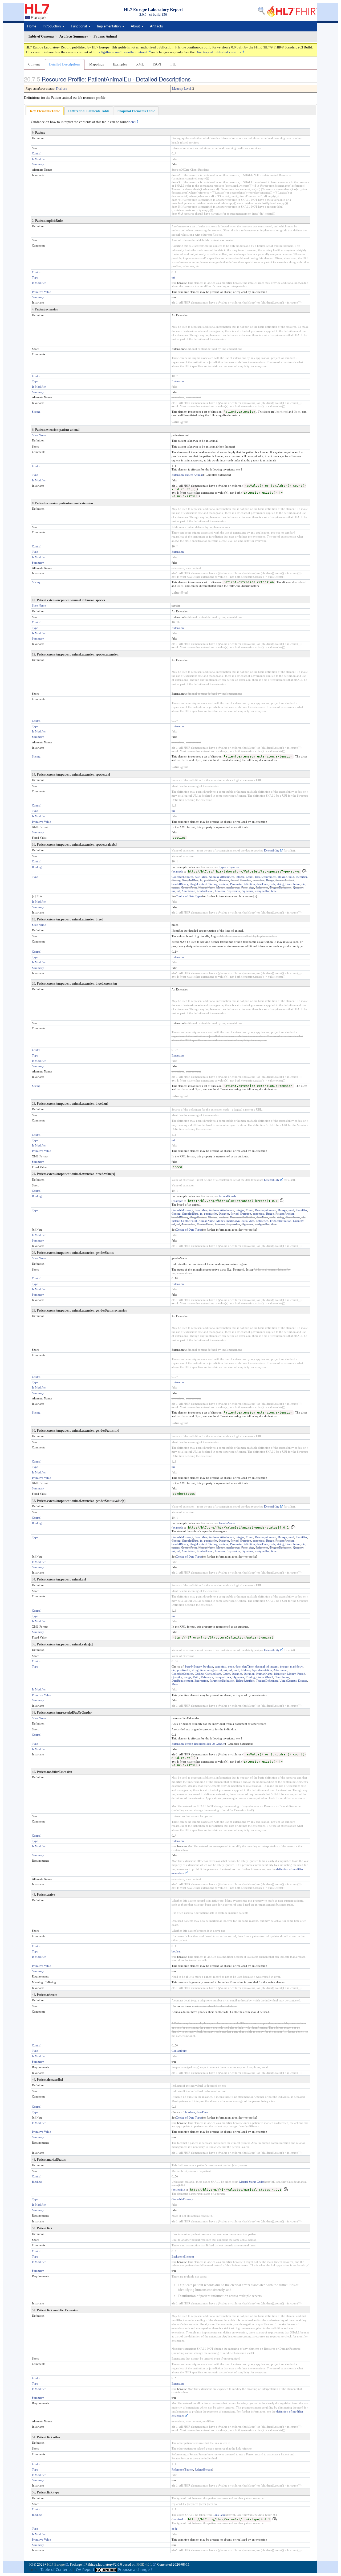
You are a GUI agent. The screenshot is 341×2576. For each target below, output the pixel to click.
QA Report (85, 2569)
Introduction (52, 26)
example (178, 871)
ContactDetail (205, 891)
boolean (220, 891)
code (273, 884)
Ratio (245, 887)
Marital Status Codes (252, 2182)
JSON (157, 64)
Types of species (229, 867)
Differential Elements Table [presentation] (89, 111)
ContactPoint (189, 887)
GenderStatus (227, 1523)
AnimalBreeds (227, 1196)
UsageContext (198, 884)
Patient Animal (194, 475)
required (178, 2519)
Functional (79, 26)
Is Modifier (39, 159)
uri (173, 277)
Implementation (109, 26)
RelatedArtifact (285, 880)
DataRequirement (266, 877)
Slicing (36, 412)
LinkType (219, 2515)
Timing (213, 884)
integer (240, 877)
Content (34, 64)
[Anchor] (194, 79)
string (281, 884)
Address (214, 877)
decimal (224, 884)
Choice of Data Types (189, 896)
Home (32, 26)
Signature (247, 891)
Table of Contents (56, 2569)
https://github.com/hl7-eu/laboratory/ (120, 52)
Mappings (97, 64)
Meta (204, 877)
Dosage (282, 877)
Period (235, 880)
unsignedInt (262, 891)
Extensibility (272, 850)
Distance (224, 880)
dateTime (262, 884)
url (178, 891)
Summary (38, 164)
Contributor (293, 884)
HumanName (207, 887)
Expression (233, 891)
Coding (176, 880)
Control (37, 153)
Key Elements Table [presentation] (45, 111)
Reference (262, 887)
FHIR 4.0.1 (144, 2564)
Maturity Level (181, 89)
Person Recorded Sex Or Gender (205, 1744)
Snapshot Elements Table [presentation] (136, 111)
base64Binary (180, 884)
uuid (291, 877)
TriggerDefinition (281, 887)
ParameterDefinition (243, 884)
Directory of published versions (218, 52)
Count (250, 877)
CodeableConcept (182, 877)
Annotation (188, 891)
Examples (120, 64)
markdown (233, 887)
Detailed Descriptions (65, 64)
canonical (259, 880)
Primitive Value (41, 292)
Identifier (301, 877)
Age (252, 887)
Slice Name (39, 435)
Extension (178, 381)
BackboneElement (183, 2256)
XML (140, 64)
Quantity (298, 887)
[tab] (45, 111)
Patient (189, 2469)
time (274, 891)
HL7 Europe (56, 2564)
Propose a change (134, 2569)
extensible (179, 2190)
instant (176, 887)
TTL (173, 64)
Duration (246, 880)
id (201, 880)
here (132, 122)
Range (270, 880)
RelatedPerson (203, 2469)
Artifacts (157, 26)
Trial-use (61, 89)
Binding (37, 867)
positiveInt (211, 880)
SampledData (190, 880)
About (136, 26)
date (197, 877)
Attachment (227, 877)
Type (35, 277)
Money (221, 887)
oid (304, 884)
